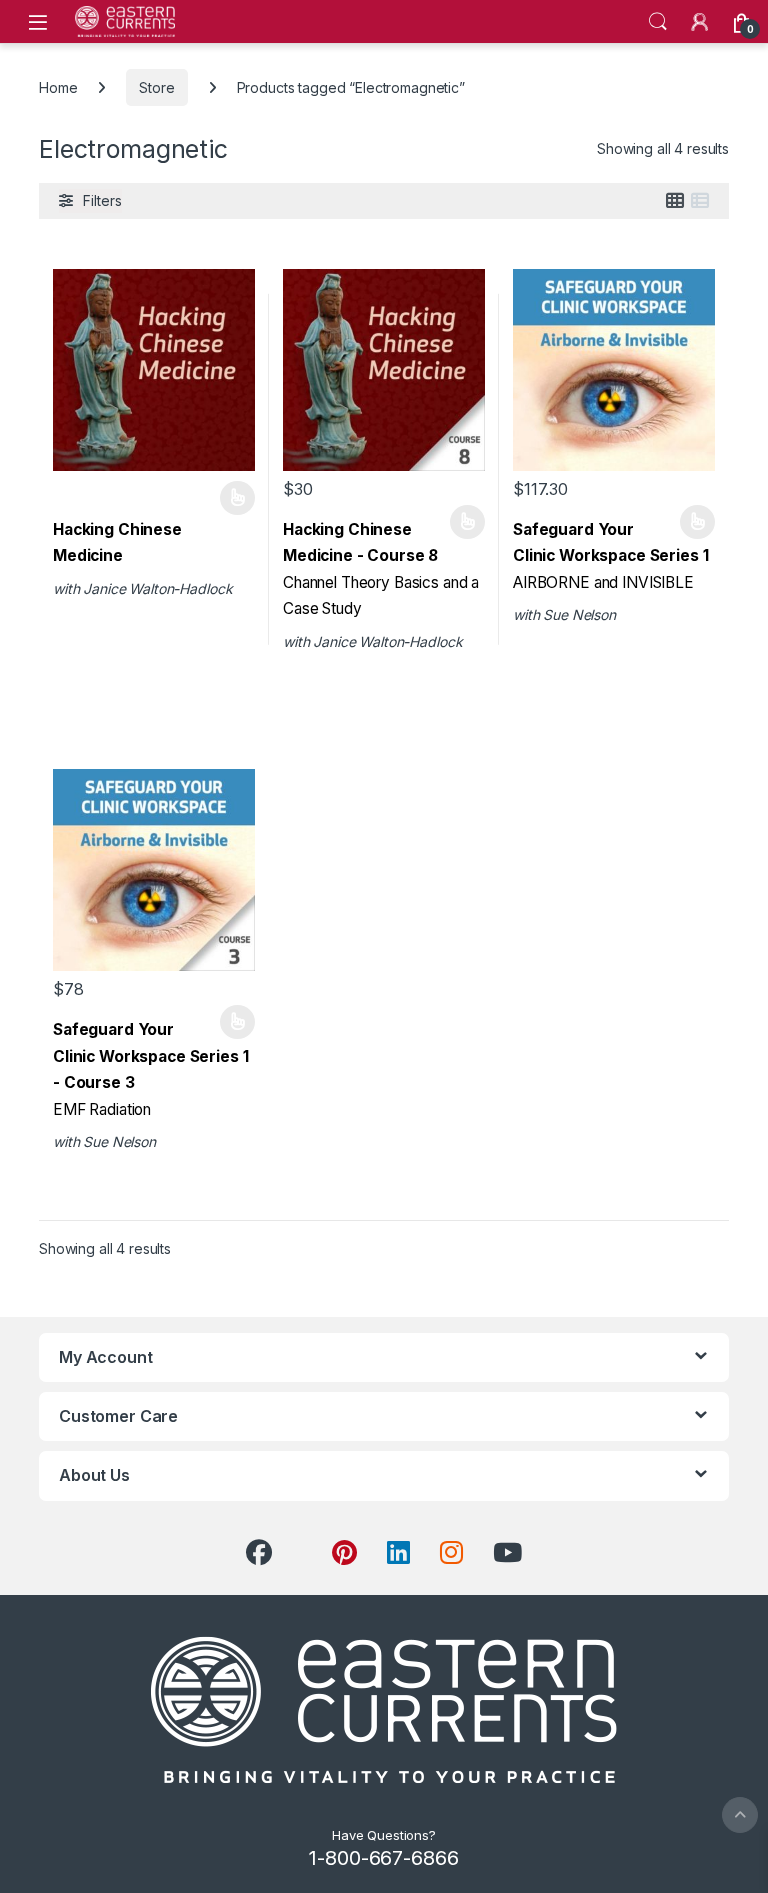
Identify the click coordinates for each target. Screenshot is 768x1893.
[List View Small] (700, 201)
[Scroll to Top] (740, 1815)
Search (658, 22)
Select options (231, 498)
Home (58, 87)
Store (156, 87)
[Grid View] (675, 201)
